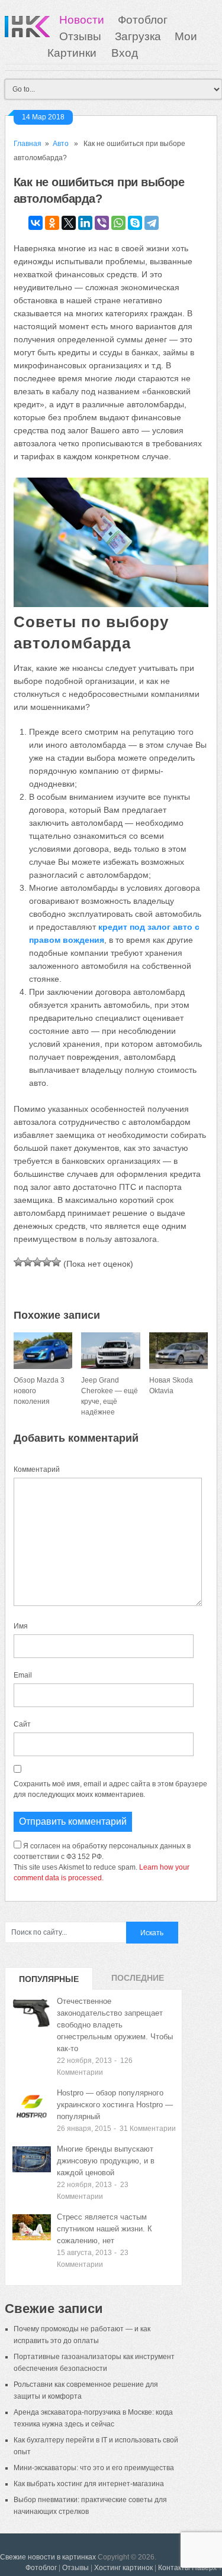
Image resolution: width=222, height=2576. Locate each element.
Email (23, 1675)
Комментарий (37, 1469)
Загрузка (138, 36)
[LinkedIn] (85, 223)
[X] (69, 223)
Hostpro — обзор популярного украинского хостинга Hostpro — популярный (115, 2105)
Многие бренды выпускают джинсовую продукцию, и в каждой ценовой (106, 2161)
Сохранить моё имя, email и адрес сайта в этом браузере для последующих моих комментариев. (110, 1789)
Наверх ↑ (207, 2568)
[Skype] (135, 223)
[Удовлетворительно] (37, 1262)
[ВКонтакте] (36, 223)
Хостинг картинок (123, 2568)
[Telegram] (152, 223)
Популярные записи (49, 1982)
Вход (125, 53)
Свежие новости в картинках (48, 2557)
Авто (61, 144)
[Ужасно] (18, 1262)
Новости (82, 20)
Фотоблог (143, 20)
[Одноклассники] (52, 223)
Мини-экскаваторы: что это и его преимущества (94, 2468)
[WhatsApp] (118, 223)
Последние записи (138, 1981)
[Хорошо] (47, 1262)
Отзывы (80, 36)
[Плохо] (28, 1262)
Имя (21, 1626)
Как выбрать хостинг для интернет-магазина (89, 2484)
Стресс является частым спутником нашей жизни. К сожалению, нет (104, 2229)
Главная (28, 144)
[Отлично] (56, 1262)
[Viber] (102, 223)
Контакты (174, 2568)
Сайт (22, 1724)
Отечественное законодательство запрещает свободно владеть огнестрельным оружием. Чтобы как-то (115, 2025)
